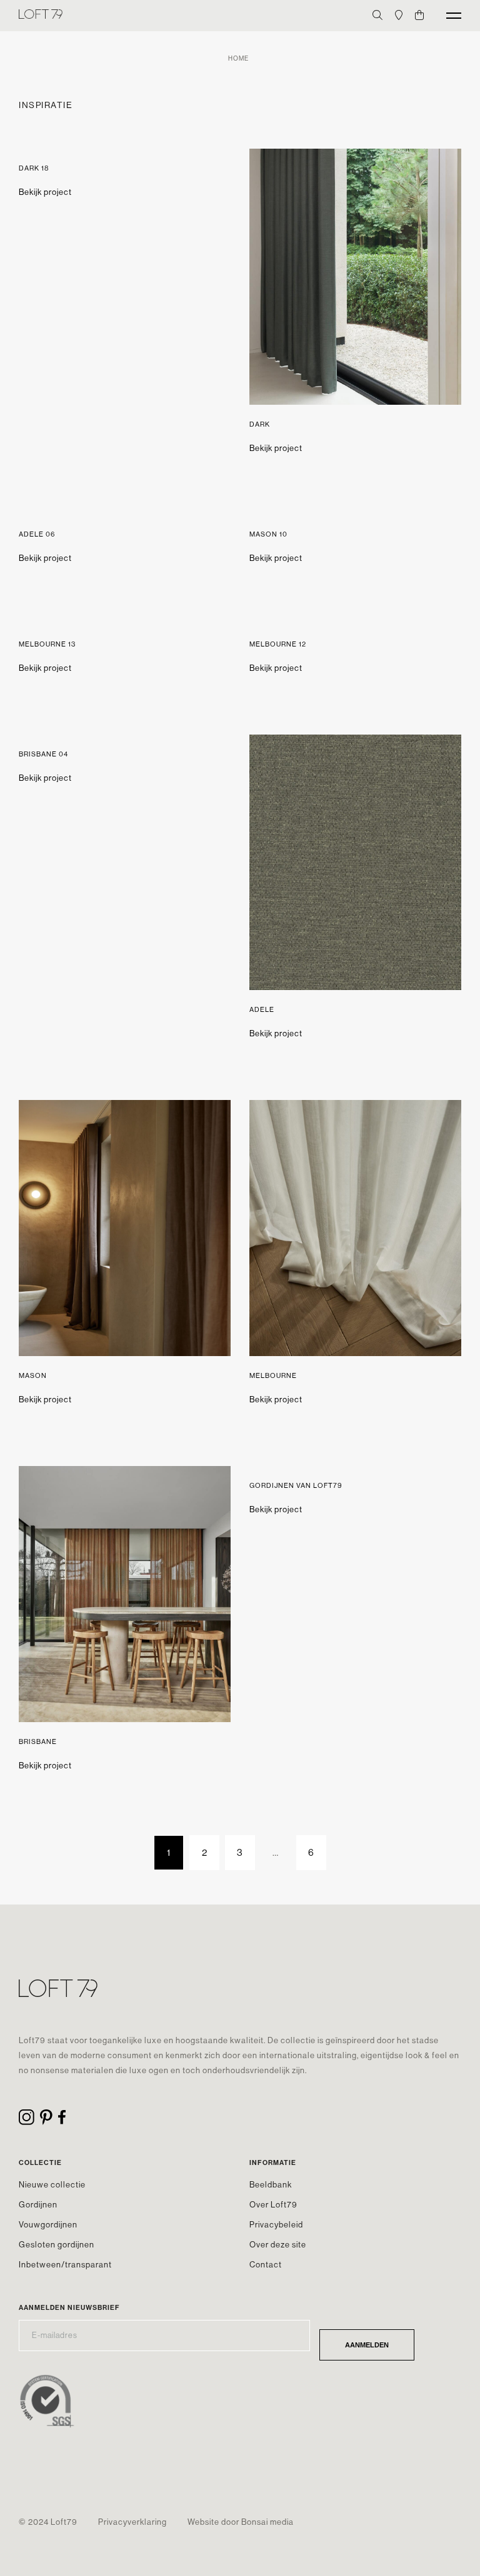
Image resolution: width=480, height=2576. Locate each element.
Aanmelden (367, 2345)
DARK (260, 424)
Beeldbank (271, 2185)
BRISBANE (38, 1742)
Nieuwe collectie (52, 2185)
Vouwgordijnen (48, 2225)
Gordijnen (38, 2205)
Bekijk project (45, 192)
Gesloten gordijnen (57, 2245)
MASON (33, 1376)
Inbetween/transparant (65, 2265)
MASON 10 (268, 534)
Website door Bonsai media (241, 2522)
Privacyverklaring (132, 2522)
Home (238, 58)
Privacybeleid (276, 2225)
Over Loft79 (273, 2205)
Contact (266, 2265)
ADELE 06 (37, 534)
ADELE (262, 1010)
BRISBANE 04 (43, 754)
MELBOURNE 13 (47, 644)
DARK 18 (34, 168)
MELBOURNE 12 (278, 644)
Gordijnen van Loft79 (296, 1486)
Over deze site (278, 2245)
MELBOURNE (273, 1376)
